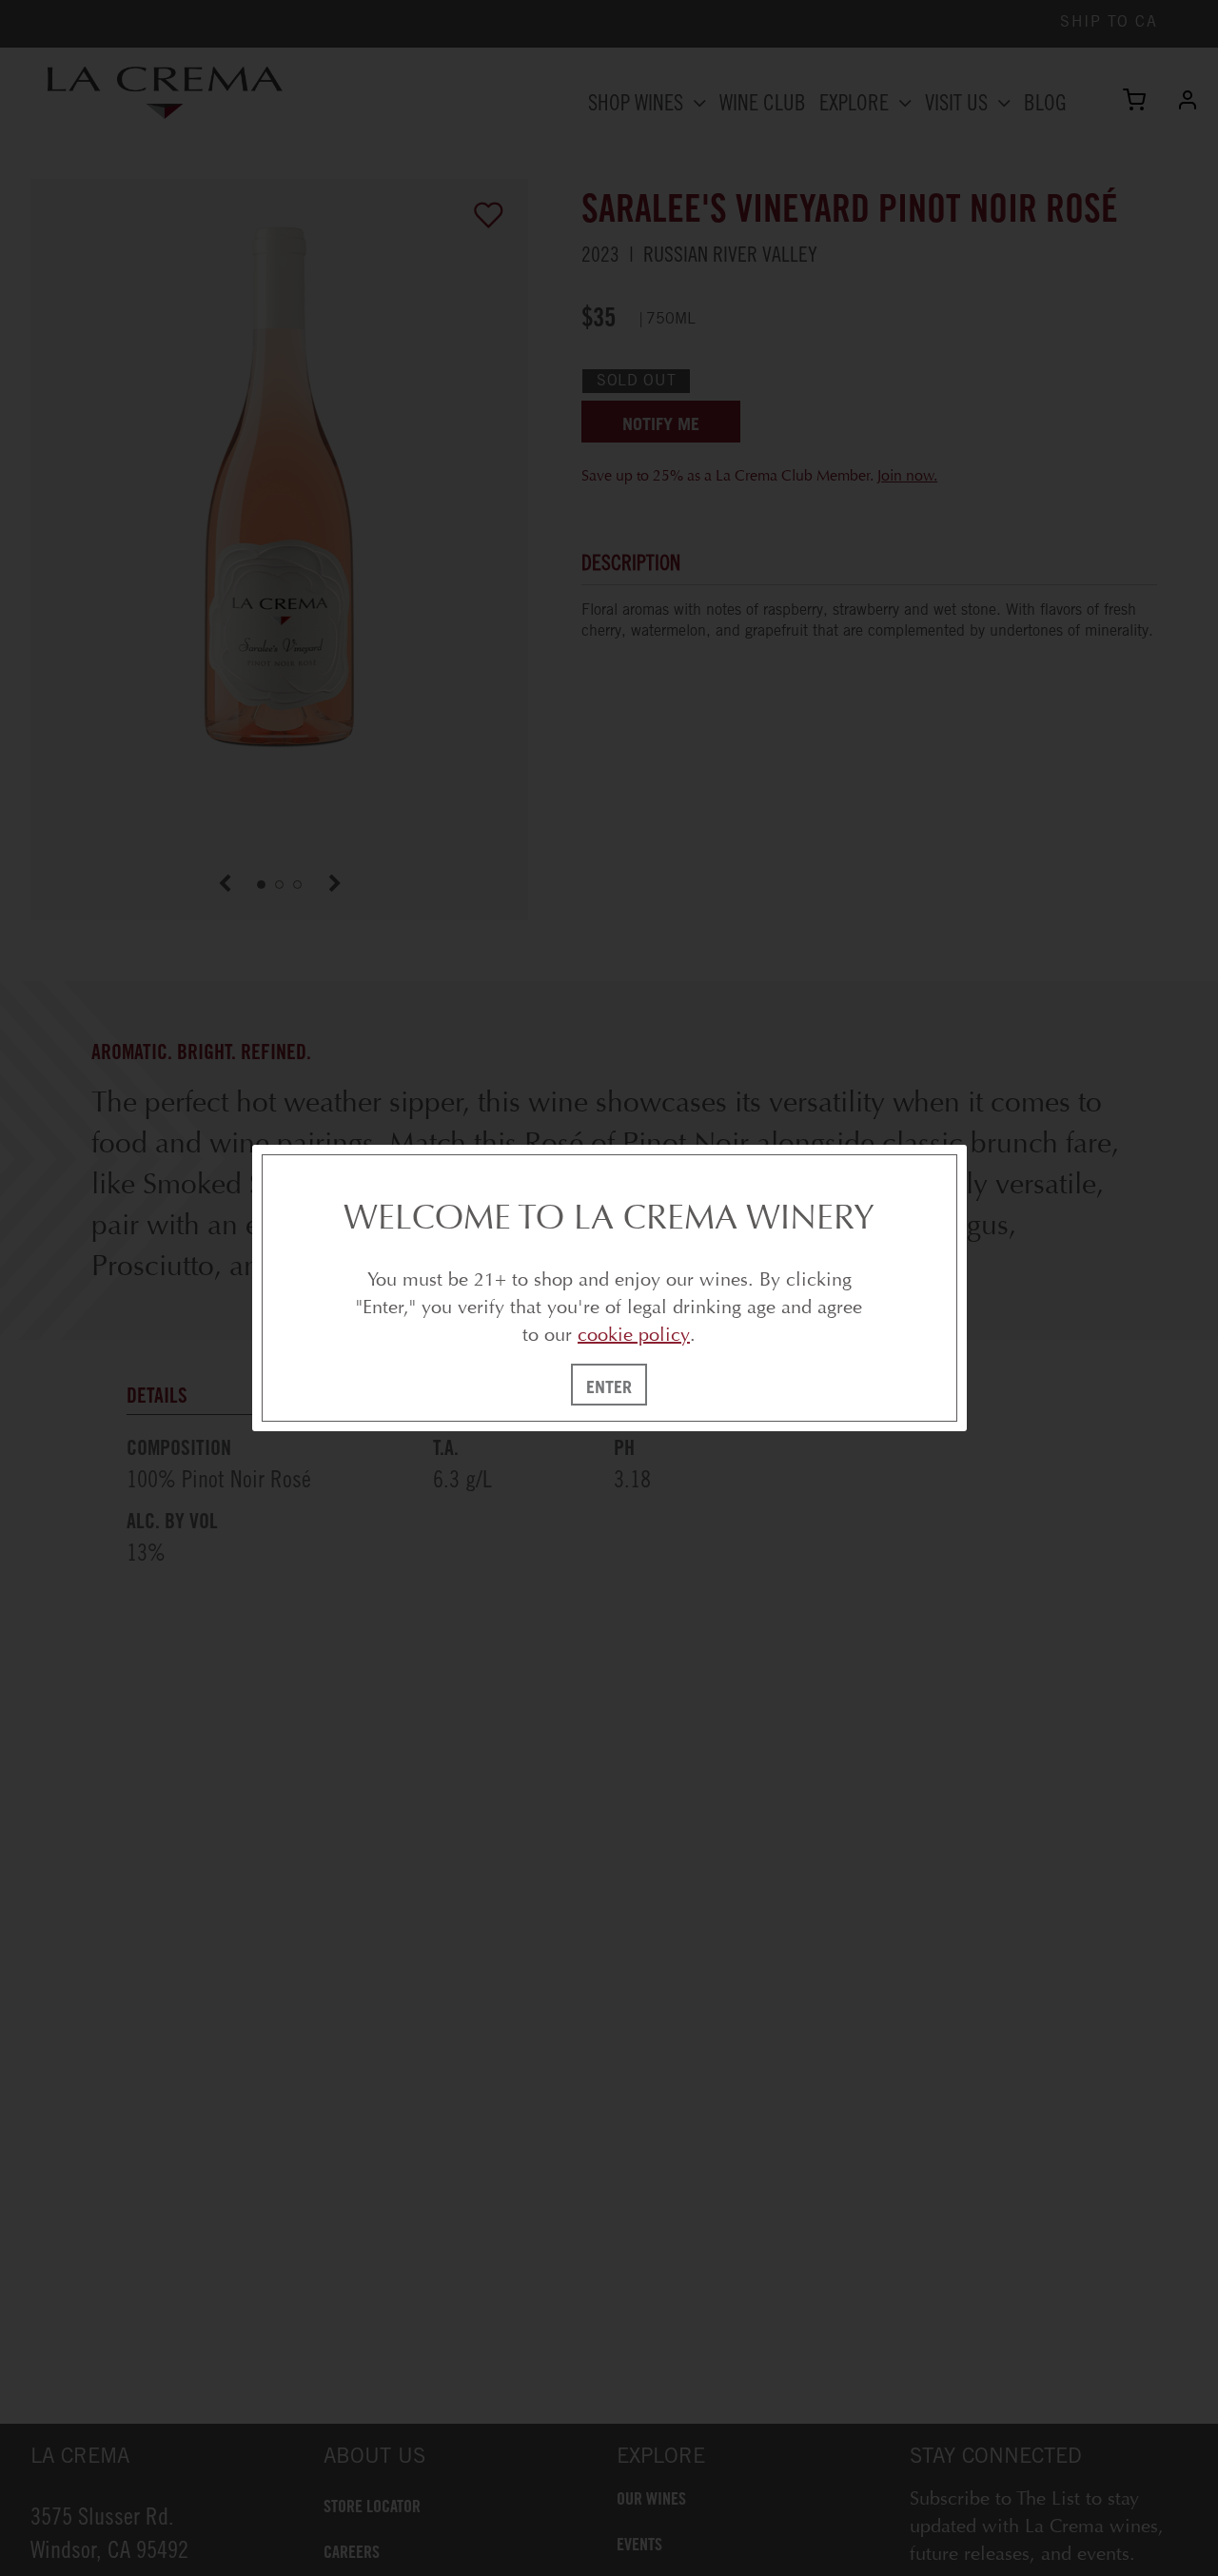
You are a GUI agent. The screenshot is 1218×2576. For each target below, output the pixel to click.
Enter (609, 1386)
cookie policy (634, 1335)
